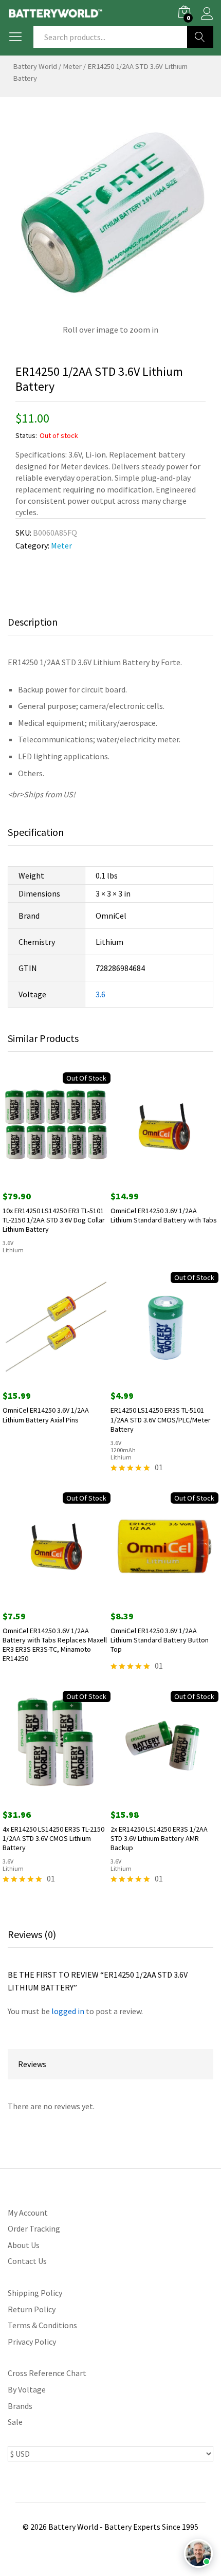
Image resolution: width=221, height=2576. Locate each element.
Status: (26, 435)
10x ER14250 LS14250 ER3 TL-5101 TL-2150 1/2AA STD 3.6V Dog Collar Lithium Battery (54, 1220)
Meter (72, 66)
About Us (24, 2245)
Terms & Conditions (42, 2325)
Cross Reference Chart (47, 2373)
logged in (68, 2011)
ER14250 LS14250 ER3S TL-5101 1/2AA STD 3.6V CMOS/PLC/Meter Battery (161, 1419)
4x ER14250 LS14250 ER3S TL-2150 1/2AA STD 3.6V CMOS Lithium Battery (53, 1838)
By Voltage (27, 2389)
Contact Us (27, 2261)
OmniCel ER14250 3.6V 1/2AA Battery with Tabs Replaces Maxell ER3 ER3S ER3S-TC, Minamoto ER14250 (55, 1645)
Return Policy (32, 2309)
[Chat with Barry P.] (198, 2553)
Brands (20, 2406)
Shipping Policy (35, 2293)
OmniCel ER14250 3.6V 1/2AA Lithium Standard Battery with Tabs (164, 1215)
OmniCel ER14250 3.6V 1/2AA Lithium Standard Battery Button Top (160, 1640)
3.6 (100, 994)
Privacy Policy (32, 2342)
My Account (28, 2213)
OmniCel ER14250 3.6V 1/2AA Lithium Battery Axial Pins (46, 1415)
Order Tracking (34, 2228)
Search (200, 37)
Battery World (35, 66)
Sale (15, 2422)
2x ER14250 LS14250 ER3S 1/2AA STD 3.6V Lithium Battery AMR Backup (159, 1838)
